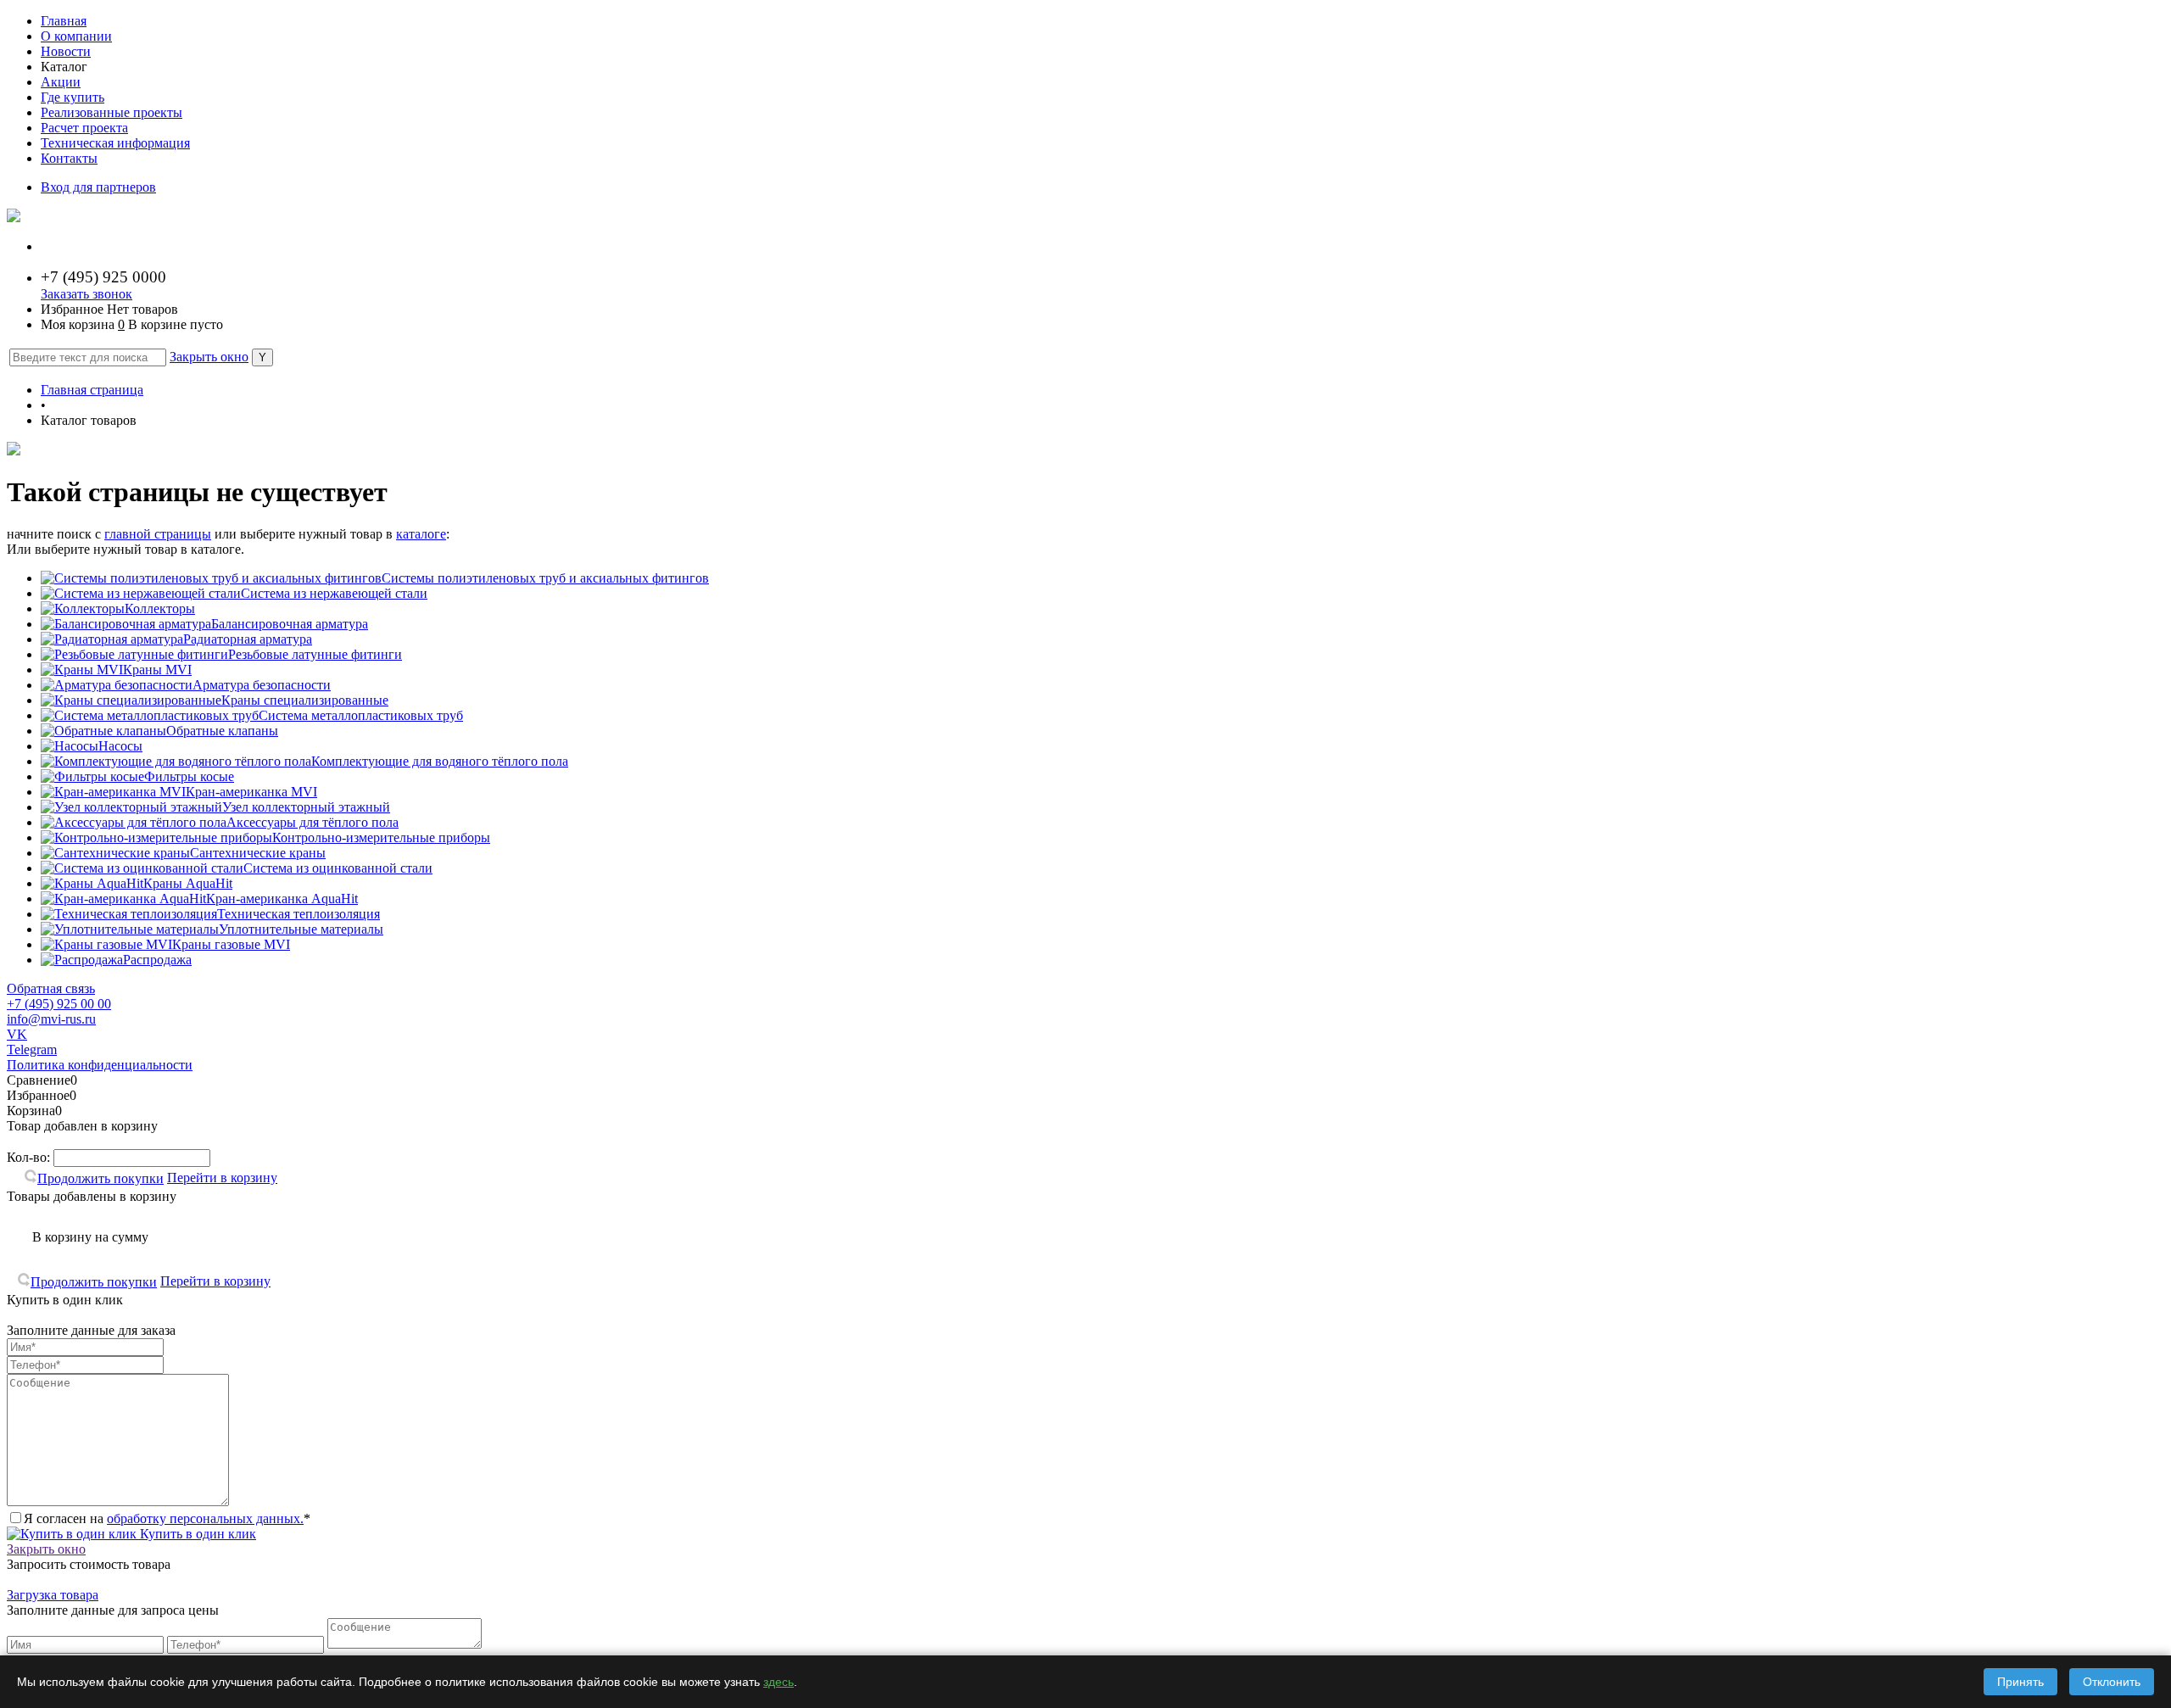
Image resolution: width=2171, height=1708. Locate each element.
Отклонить (2112, 1682)
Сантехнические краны (258, 853)
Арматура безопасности (262, 685)
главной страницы (158, 534)
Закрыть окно (209, 357)
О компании (76, 36)
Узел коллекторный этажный (306, 807)
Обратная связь (51, 988)
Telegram (32, 1049)
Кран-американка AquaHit (282, 899)
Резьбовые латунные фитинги (315, 654)
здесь (779, 1682)
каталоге (421, 534)
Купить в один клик (196, 1534)
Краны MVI (157, 670)
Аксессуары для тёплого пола (313, 822)
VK (17, 1034)
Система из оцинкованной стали (338, 868)
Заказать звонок (87, 294)
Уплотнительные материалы (301, 929)
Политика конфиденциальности (100, 1065)
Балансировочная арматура (290, 624)
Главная (64, 21)
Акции (61, 82)
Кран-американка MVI (251, 792)
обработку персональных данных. (205, 1518)
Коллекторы (160, 608)
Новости (66, 51)
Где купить (73, 97)
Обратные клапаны (222, 731)
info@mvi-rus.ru (51, 1019)
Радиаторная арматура (248, 639)
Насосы (120, 746)
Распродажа (157, 960)
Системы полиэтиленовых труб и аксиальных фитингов (545, 578)
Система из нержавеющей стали (334, 593)
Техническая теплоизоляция (299, 914)
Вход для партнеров (98, 187)
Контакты (69, 158)
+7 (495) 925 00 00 (59, 1004)
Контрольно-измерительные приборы (381, 837)
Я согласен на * (167, 1518)
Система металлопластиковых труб (361, 715)
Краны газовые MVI (231, 944)
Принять (2020, 1682)
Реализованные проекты (112, 112)
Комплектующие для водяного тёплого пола (440, 761)
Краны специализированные (305, 700)
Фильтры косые (189, 776)
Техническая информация (115, 143)
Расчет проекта (84, 128)
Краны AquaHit (188, 883)
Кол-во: (30, 1157)
